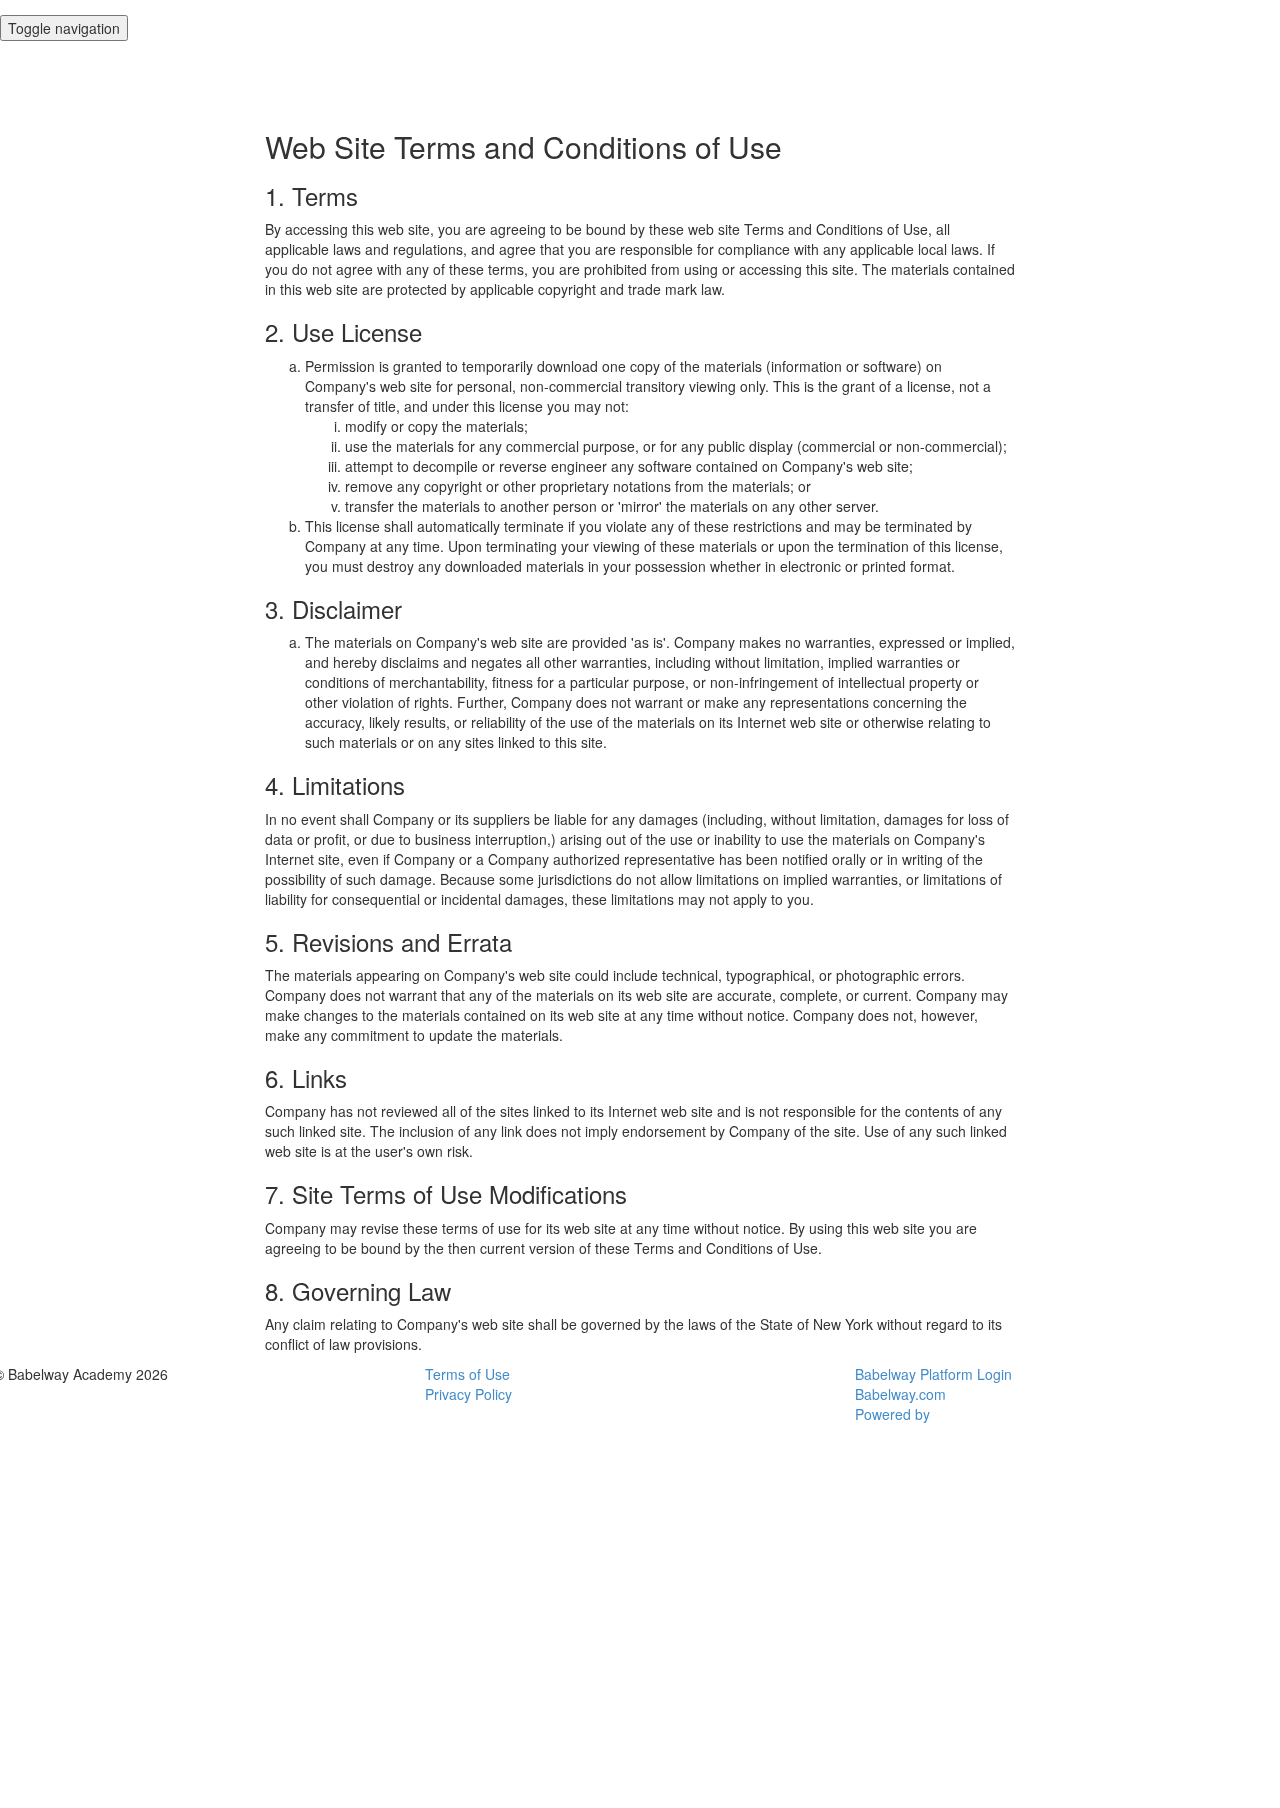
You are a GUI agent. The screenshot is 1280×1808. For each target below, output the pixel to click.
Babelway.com (900, 1394)
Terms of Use (467, 1374)
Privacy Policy (468, 1394)
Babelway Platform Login (933, 1374)
